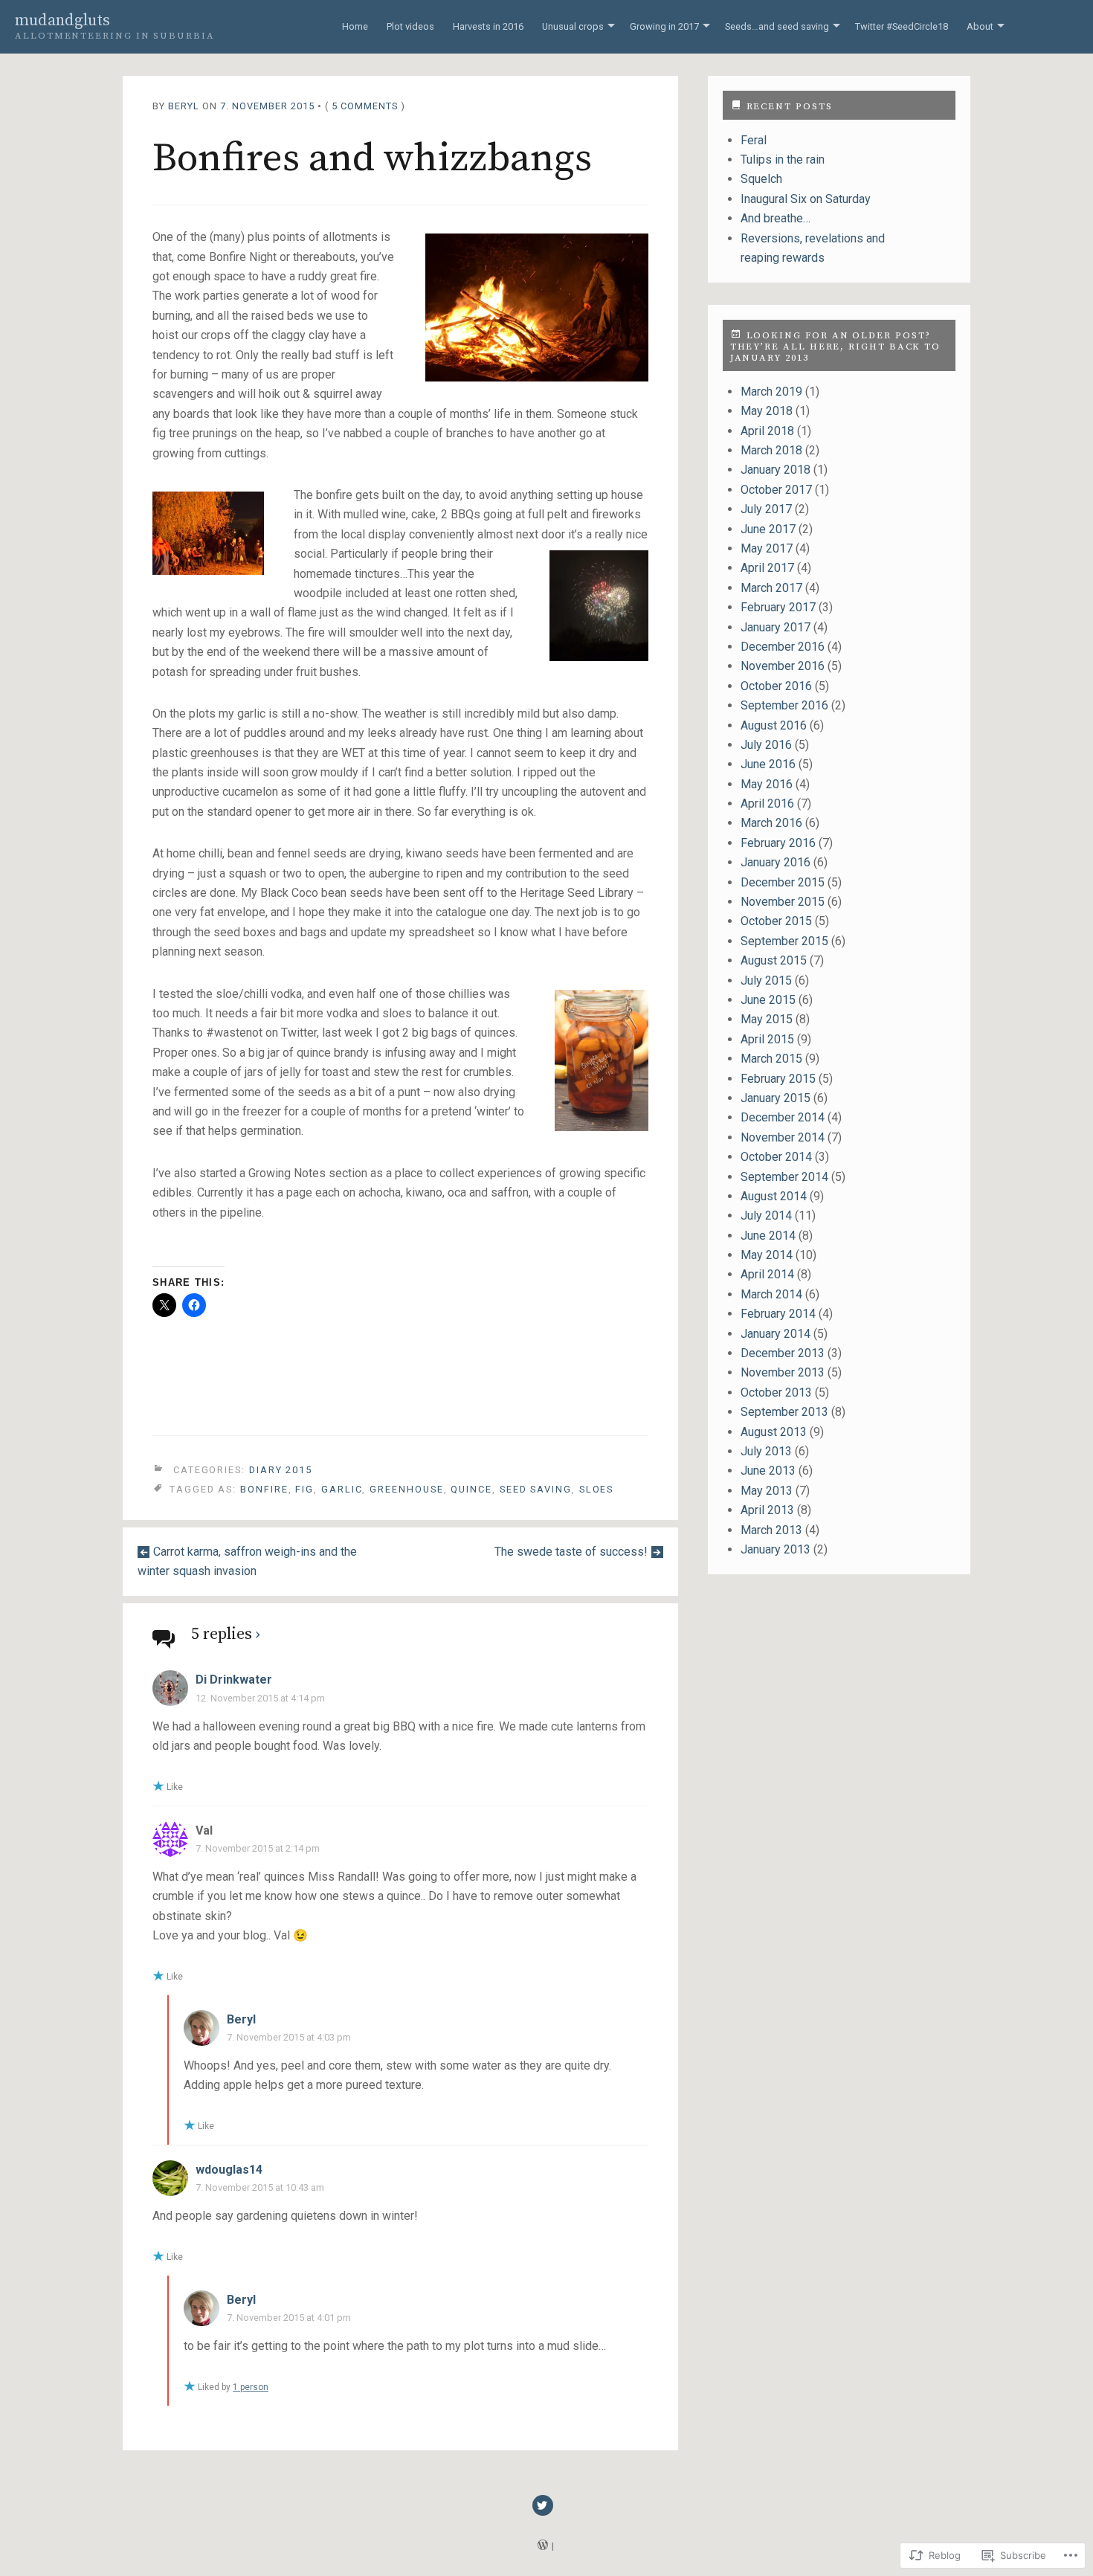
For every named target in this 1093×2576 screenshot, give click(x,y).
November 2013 (783, 1372)
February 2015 (778, 1079)
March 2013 (771, 1530)
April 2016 (767, 804)
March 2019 (771, 392)
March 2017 (771, 588)
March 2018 (771, 450)
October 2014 (776, 1157)
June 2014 (768, 1236)
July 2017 (766, 509)
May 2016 (767, 784)
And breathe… (776, 218)
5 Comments (365, 106)
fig (304, 1489)
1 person (251, 2387)
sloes (597, 1489)
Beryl (184, 106)
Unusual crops (573, 26)
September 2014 (784, 1177)
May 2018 (767, 411)
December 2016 (783, 647)
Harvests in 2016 (488, 26)
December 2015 (783, 882)
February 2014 (778, 1314)
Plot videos (410, 26)
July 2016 (766, 745)
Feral (754, 140)
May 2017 (767, 548)
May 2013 (767, 1491)
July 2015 (766, 981)
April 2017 (767, 568)
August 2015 (774, 960)
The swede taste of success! (571, 1552)
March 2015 (771, 1059)
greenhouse (406, 1489)
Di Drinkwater (234, 1680)
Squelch (761, 179)
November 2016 (783, 666)
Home (355, 26)
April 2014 (767, 1274)
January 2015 (776, 1098)
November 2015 (783, 902)
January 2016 (776, 862)
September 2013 (784, 1412)
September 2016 (784, 705)
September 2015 (784, 941)
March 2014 (771, 1294)
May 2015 (767, 1019)
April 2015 (767, 1039)
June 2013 (768, 1471)
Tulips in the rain (783, 160)
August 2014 (774, 1196)
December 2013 (783, 1353)
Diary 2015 (281, 1470)
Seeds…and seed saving (777, 26)
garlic (342, 1489)
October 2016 (776, 686)
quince (471, 1489)
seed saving (536, 1489)
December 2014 (783, 1117)
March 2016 (771, 823)
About (980, 26)
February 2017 (778, 607)
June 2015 (768, 1000)
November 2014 (783, 1137)
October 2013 (776, 1392)
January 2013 (776, 1549)
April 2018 (767, 431)
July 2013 (766, 1451)
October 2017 (776, 490)
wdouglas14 (229, 2170)
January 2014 (776, 1334)
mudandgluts (62, 20)
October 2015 (776, 921)
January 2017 (776, 627)
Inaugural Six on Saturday (806, 199)
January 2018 (776, 470)
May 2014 (767, 1255)
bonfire (264, 1489)
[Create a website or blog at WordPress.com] (543, 2546)
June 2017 (768, 529)
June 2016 (768, 764)
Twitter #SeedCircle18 (902, 26)
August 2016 (774, 725)
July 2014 (766, 1215)
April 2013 (767, 1510)
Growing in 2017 (664, 26)
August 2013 (774, 1432)
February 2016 (778, 843)
